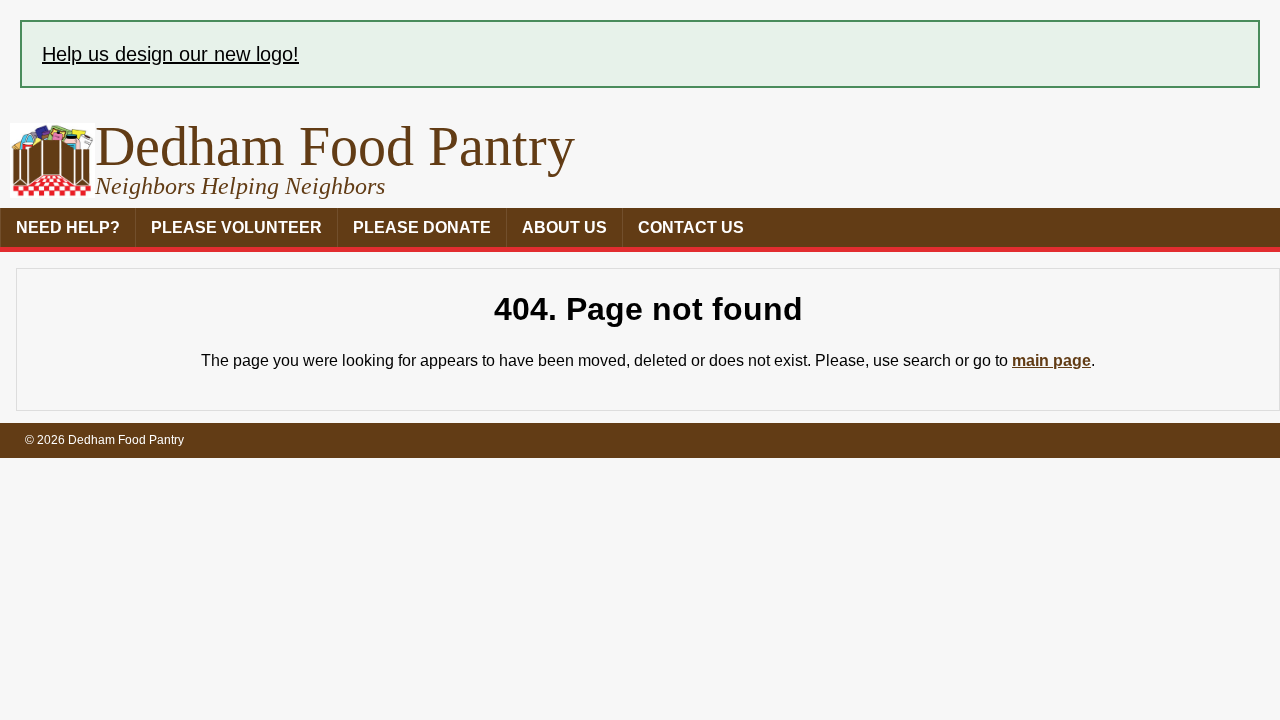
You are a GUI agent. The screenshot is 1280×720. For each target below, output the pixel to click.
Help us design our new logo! (170, 54)
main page (1051, 360)
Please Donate (422, 227)
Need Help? (68, 227)
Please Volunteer (236, 227)
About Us (564, 227)
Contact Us (691, 227)
